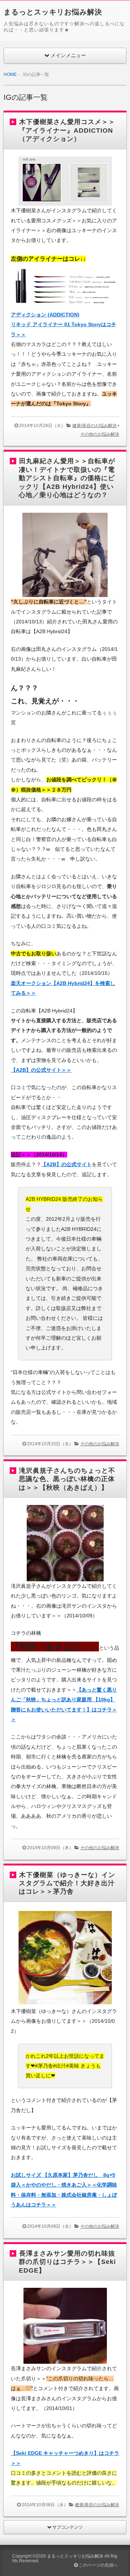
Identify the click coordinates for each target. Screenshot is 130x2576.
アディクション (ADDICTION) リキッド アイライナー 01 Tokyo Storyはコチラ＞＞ (64, 325)
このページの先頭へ (98, 2565)
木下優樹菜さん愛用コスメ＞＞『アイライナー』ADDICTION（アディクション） (67, 130)
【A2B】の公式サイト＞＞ (41, 1070)
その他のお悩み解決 (100, 434)
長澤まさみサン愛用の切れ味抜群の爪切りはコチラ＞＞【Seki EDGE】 (67, 2262)
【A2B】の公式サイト (66, 1164)
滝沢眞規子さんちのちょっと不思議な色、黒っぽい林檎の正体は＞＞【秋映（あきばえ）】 (67, 1479)
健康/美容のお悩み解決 (94, 426)
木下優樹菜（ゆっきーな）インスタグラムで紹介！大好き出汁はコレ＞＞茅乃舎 (67, 1883)
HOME (10, 74)
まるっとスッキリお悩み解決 (53, 12)
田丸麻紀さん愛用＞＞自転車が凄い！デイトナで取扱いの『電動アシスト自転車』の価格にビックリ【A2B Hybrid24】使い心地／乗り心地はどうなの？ (67, 478)
